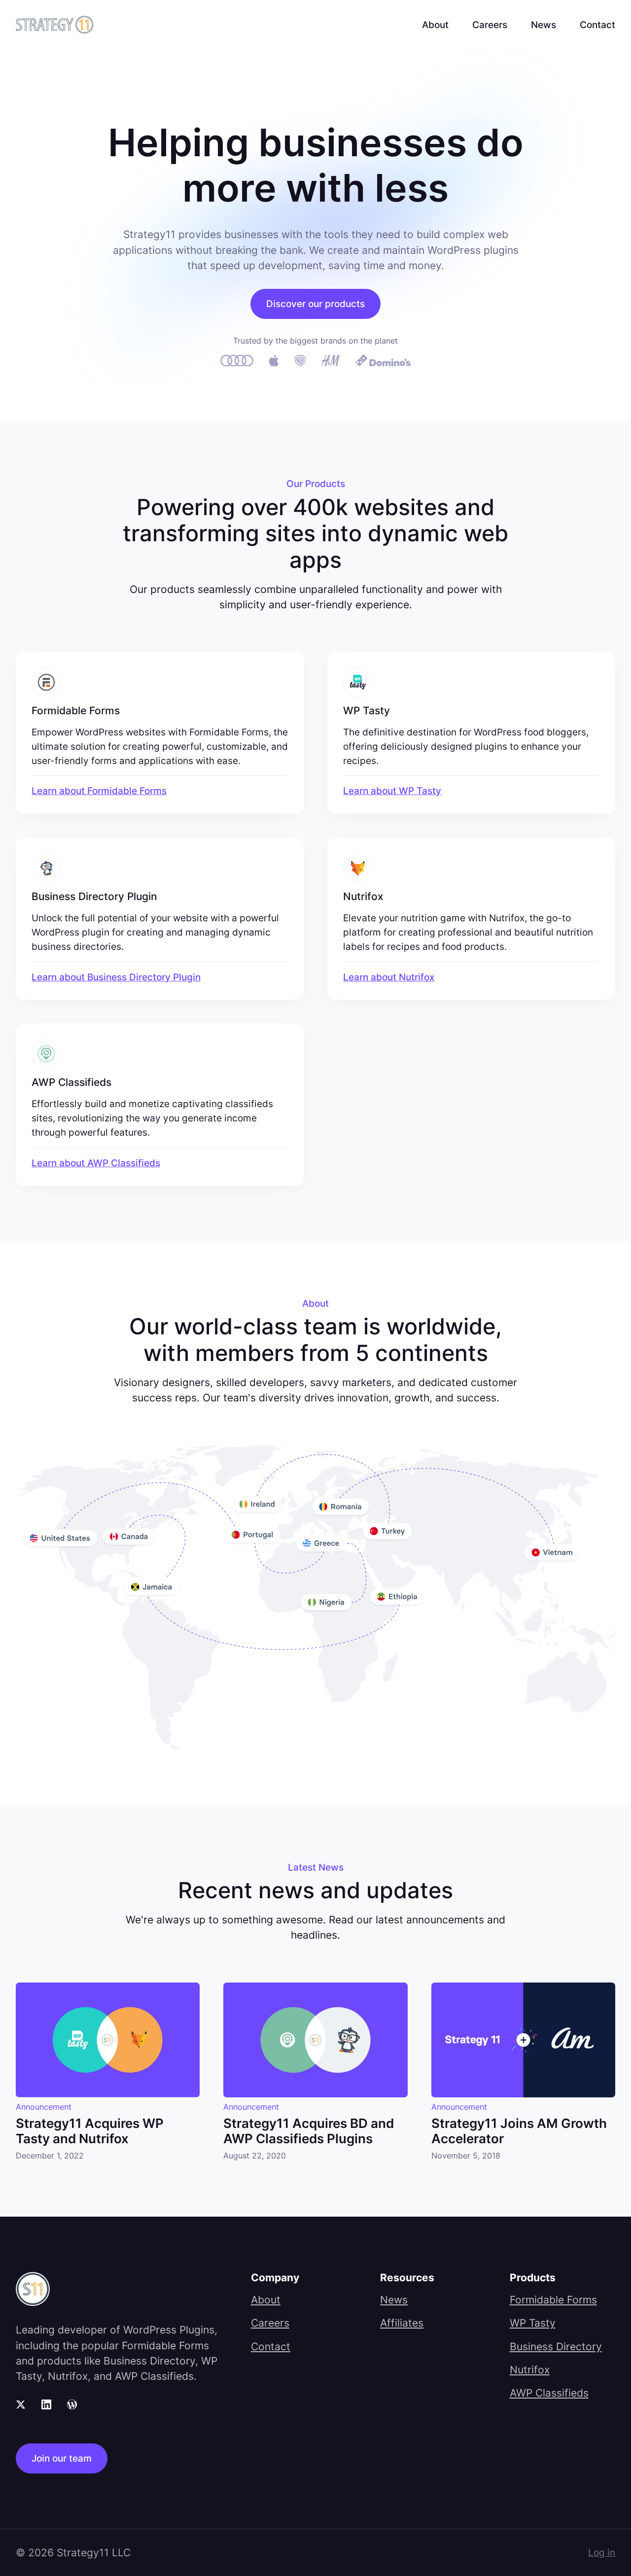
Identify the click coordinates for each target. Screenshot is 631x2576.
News (543, 25)
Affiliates (402, 2323)
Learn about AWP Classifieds (96, 1163)
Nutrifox (530, 2370)
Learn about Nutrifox (389, 977)
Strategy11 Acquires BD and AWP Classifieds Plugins (309, 2131)
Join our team (62, 2458)
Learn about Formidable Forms (99, 791)
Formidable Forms (553, 2300)
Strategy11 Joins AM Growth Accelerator (519, 2131)
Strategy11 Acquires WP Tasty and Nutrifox (90, 2131)
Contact (597, 25)
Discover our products (315, 304)
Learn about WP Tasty (392, 791)
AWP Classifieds (549, 2393)
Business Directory (556, 2347)
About (435, 25)
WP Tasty (533, 2323)
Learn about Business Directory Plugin (116, 977)
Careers (490, 25)
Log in (602, 2552)
